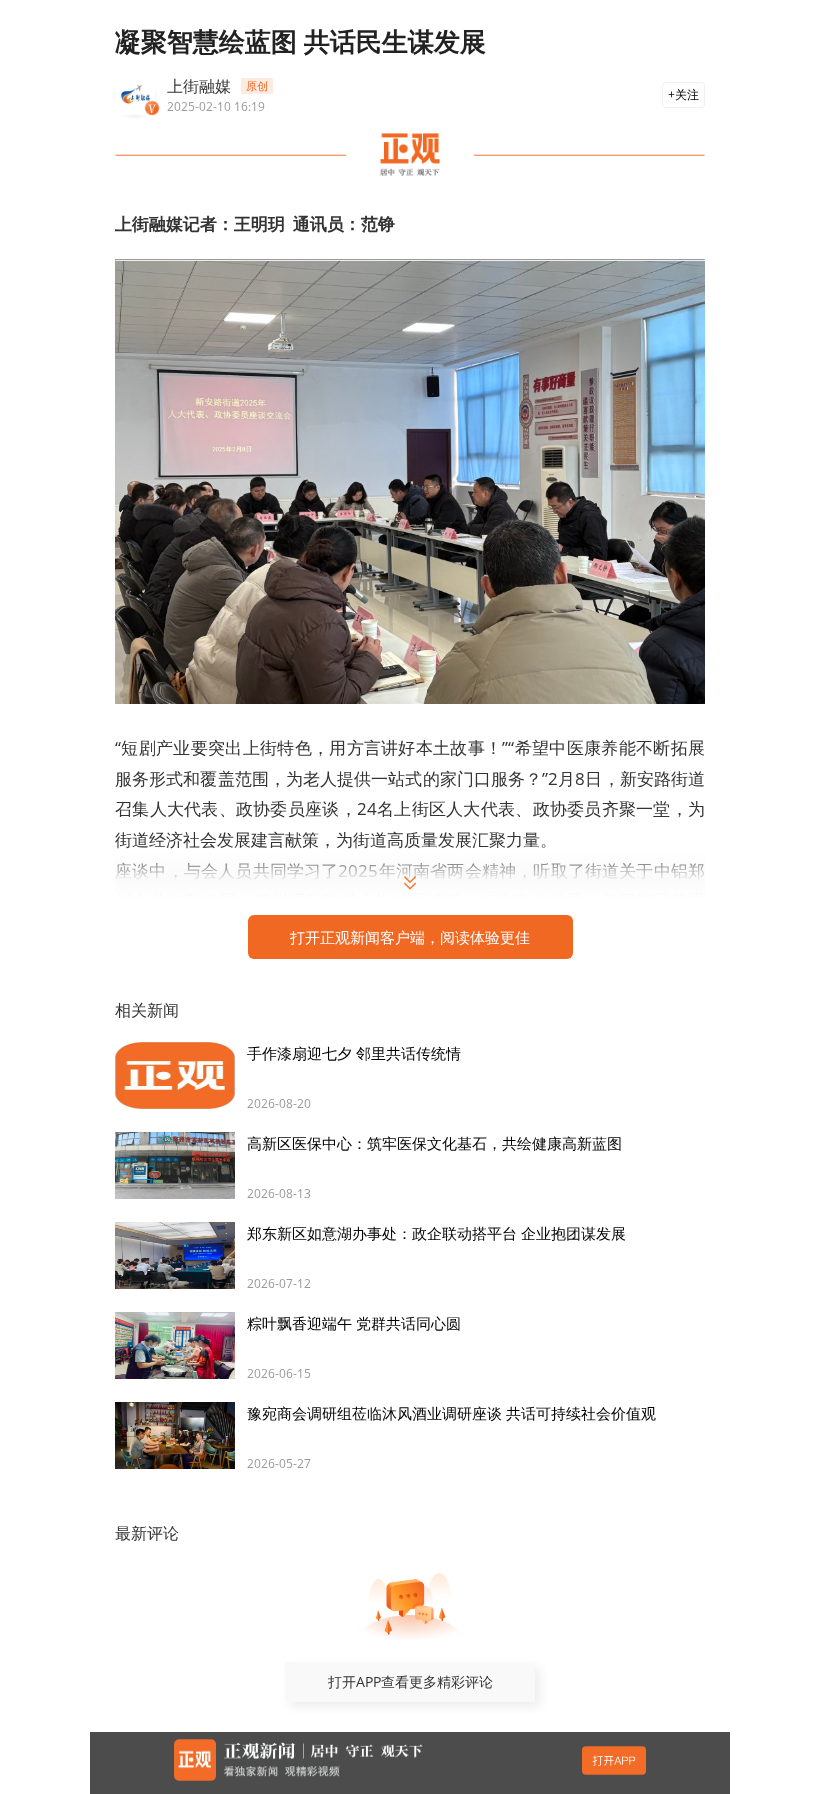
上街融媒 (199, 86)
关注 (687, 94)
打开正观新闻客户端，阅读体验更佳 (410, 937)
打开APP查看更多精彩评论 (410, 1681)
